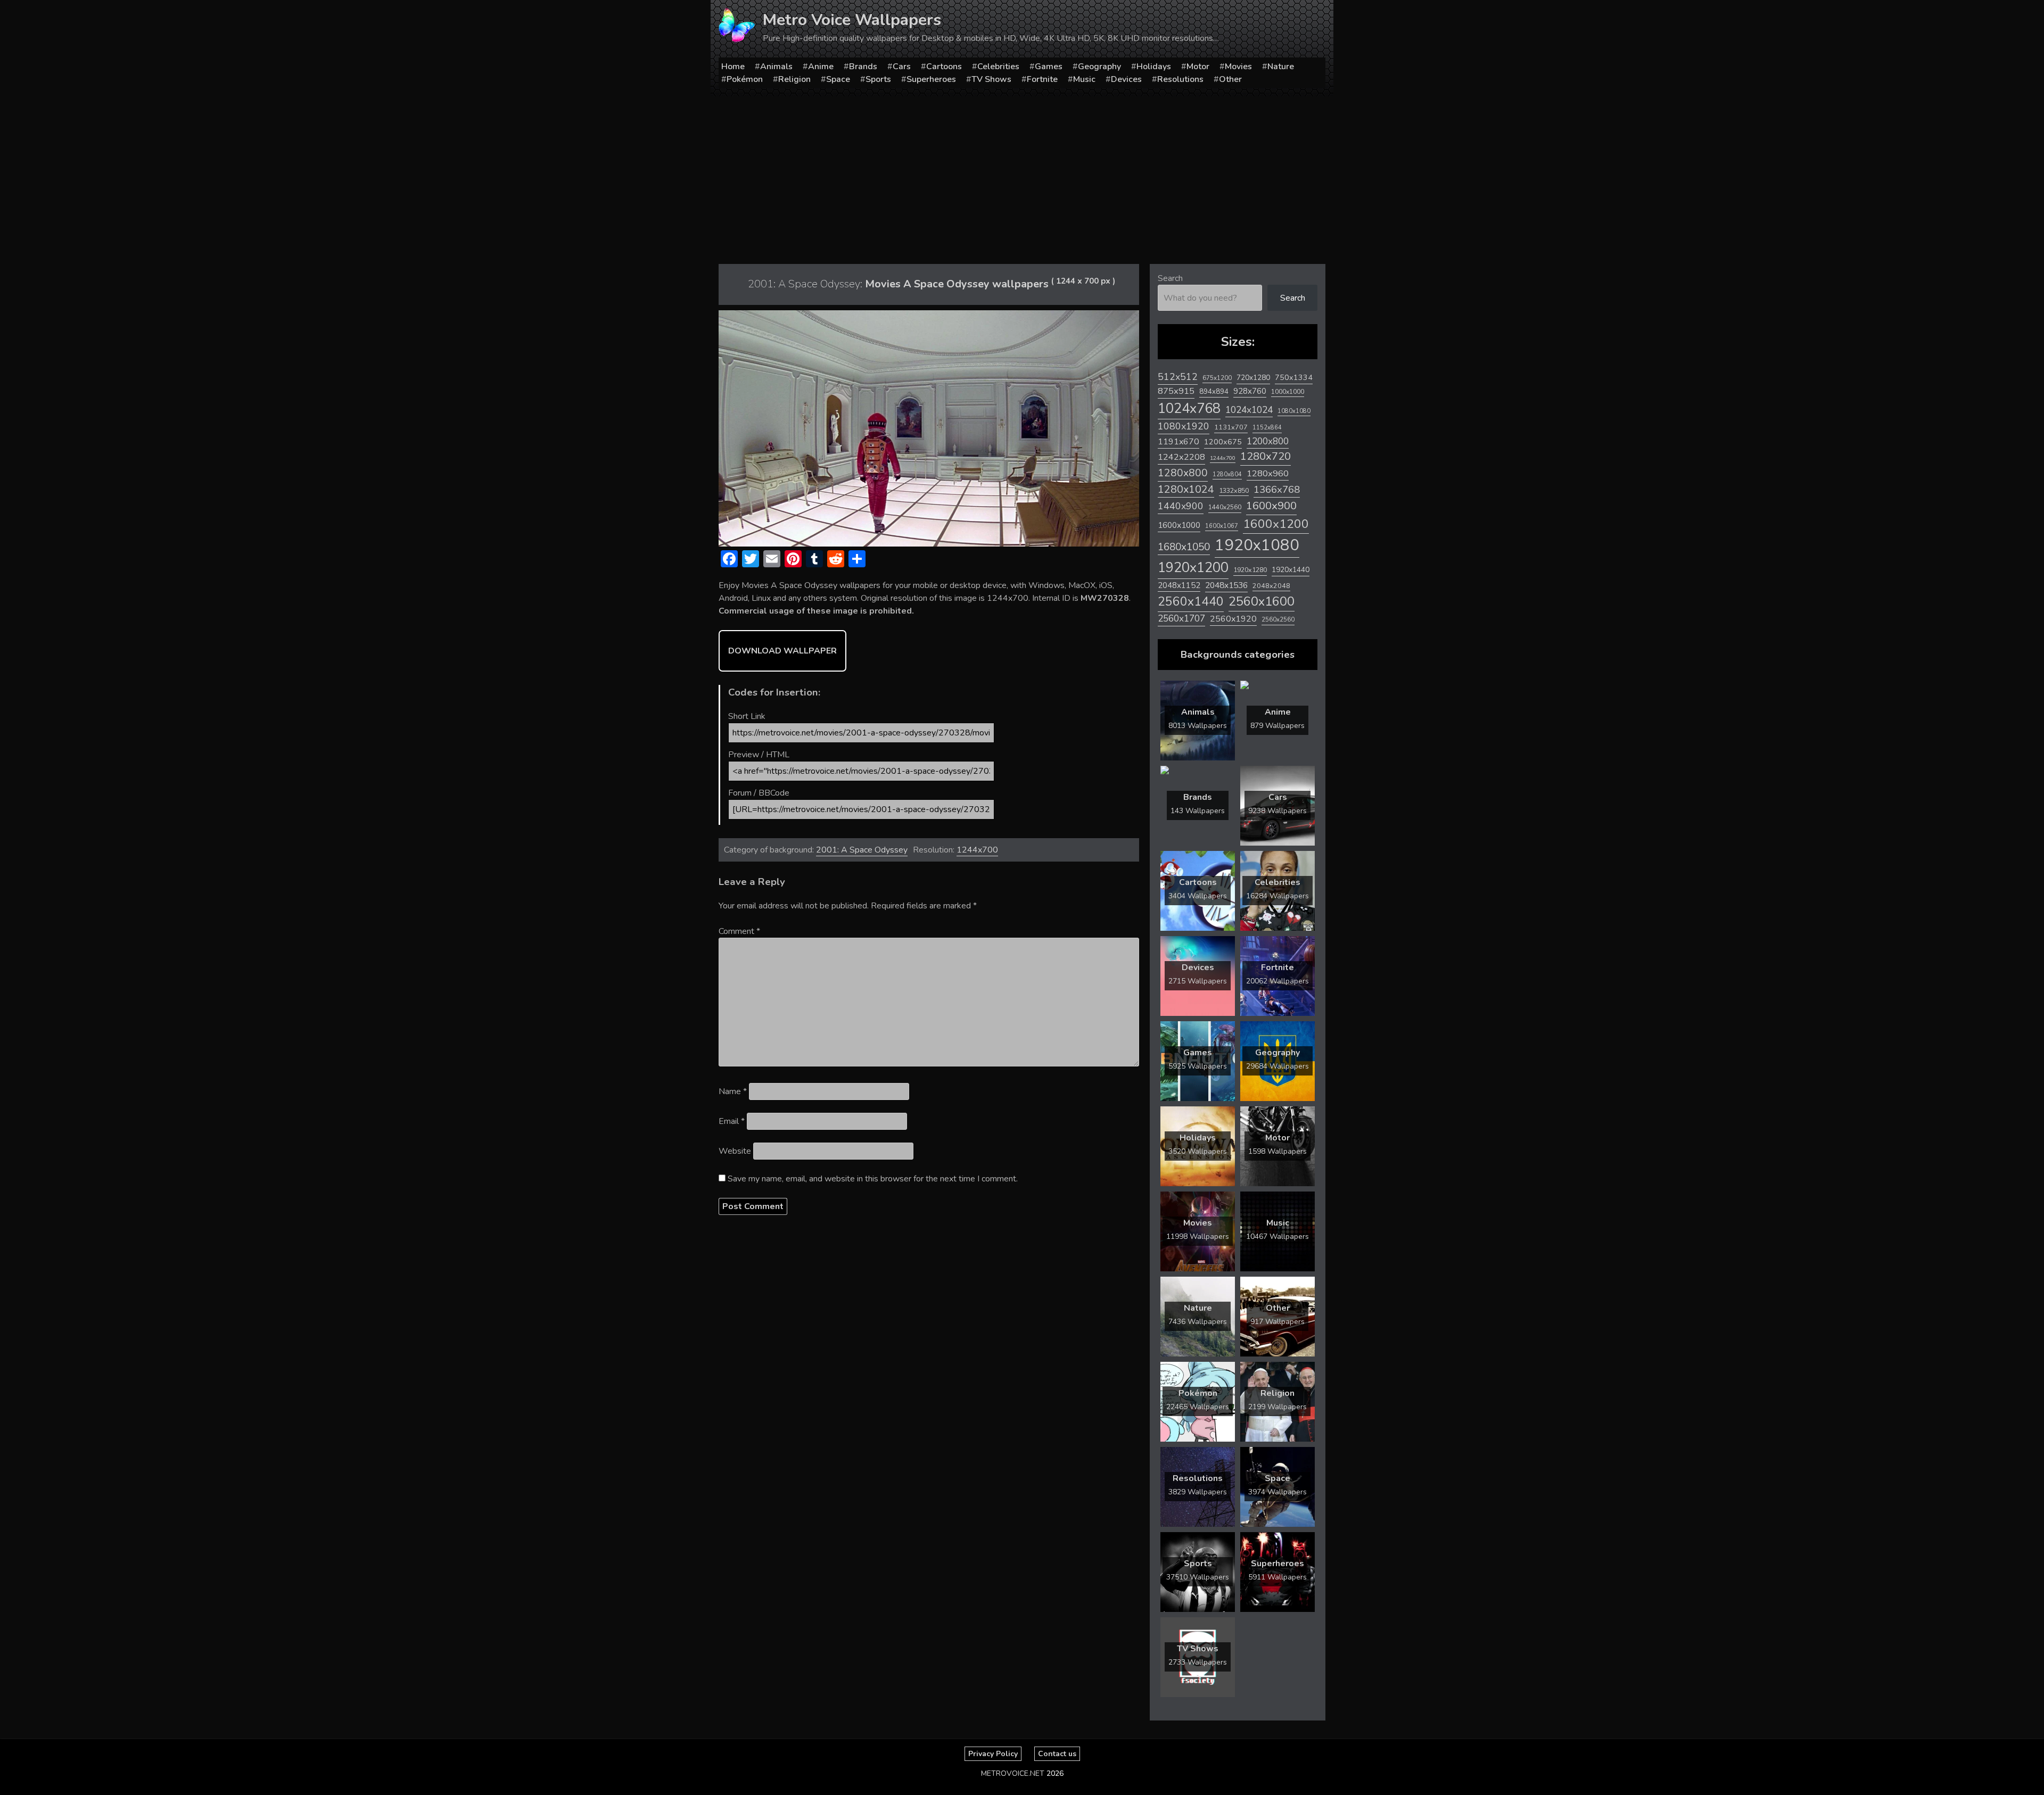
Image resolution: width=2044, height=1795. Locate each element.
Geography (1099, 67)
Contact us (1057, 1754)
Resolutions (1180, 79)
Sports (878, 79)
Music (1084, 79)
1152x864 (1267, 428)
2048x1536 (1226, 585)
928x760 (1250, 391)
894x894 (1214, 391)
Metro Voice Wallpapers (852, 20)
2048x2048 (1271, 586)
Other (1230, 79)
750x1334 (1294, 378)
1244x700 (977, 850)
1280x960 (1268, 473)
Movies (1238, 67)
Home (733, 67)
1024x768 (1189, 408)
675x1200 (1217, 378)
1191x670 (1178, 442)
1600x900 (1271, 506)
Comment (739, 931)
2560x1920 (1233, 619)
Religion (794, 79)
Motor (1198, 67)
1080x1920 (1184, 426)
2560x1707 (1181, 619)
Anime (821, 67)
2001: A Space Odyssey (862, 850)
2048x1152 (1179, 585)
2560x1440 (1191, 602)
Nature (1281, 67)
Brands (863, 67)
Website (735, 1151)
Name (733, 1091)
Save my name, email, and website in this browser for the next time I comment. (873, 1179)
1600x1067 (1222, 526)
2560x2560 (1278, 620)
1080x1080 (1294, 411)
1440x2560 (1225, 507)
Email (732, 1121)
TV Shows (991, 79)
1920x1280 (1250, 570)
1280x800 (1183, 473)
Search (1170, 278)
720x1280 (1253, 378)
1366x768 (1277, 490)
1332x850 (1234, 490)
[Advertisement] (1022, 176)
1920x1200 (1193, 568)
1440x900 (1181, 506)
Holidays (1154, 67)
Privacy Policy (993, 1754)
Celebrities (998, 67)
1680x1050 (1184, 547)
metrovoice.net (1013, 1773)
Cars (902, 67)
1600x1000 (1179, 525)
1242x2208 (1181, 457)
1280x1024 (1186, 489)
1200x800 (1268, 441)
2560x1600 (1262, 601)
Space (838, 79)
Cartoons (944, 67)
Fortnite (1042, 79)
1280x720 (1266, 456)
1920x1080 (1257, 545)
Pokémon (745, 79)
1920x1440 (1291, 570)
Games (1049, 67)
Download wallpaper (782, 651)
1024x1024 (1249, 410)
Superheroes (931, 79)
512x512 (1178, 377)
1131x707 (1231, 427)
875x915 (1176, 391)
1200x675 (1223, 442)
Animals (776, 67)
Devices (1126, 79)
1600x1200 (1276, 524)
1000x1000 (1288, 392)
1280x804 (1227, 474)
